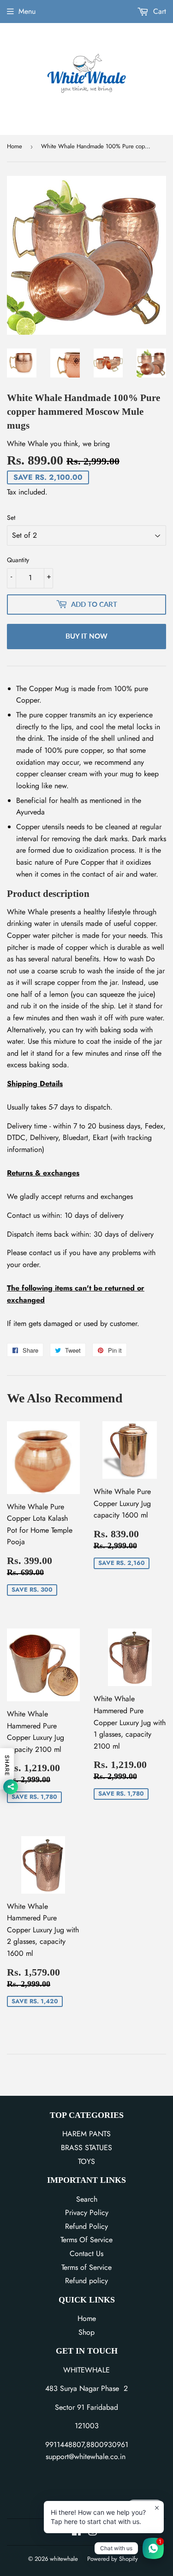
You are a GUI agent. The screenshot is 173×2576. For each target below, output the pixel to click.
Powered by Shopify (113, 2559)
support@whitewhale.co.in (86, 2457)
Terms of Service (86, 2267)
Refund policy (86, 2281)
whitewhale (64, 2559)
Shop (86, 2332)
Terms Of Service (86, 2240)
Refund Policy (86, 2226)
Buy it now (86, 636)
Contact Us (86, 2253)
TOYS (86, 2161)
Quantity (18, 560)
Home (15, 146)
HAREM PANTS (86, 2134)
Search (87, 2199)
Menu (27, 11)
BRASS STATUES (86, 2148)
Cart (158, 11)
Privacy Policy (87, 2213)
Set (11, 518)
